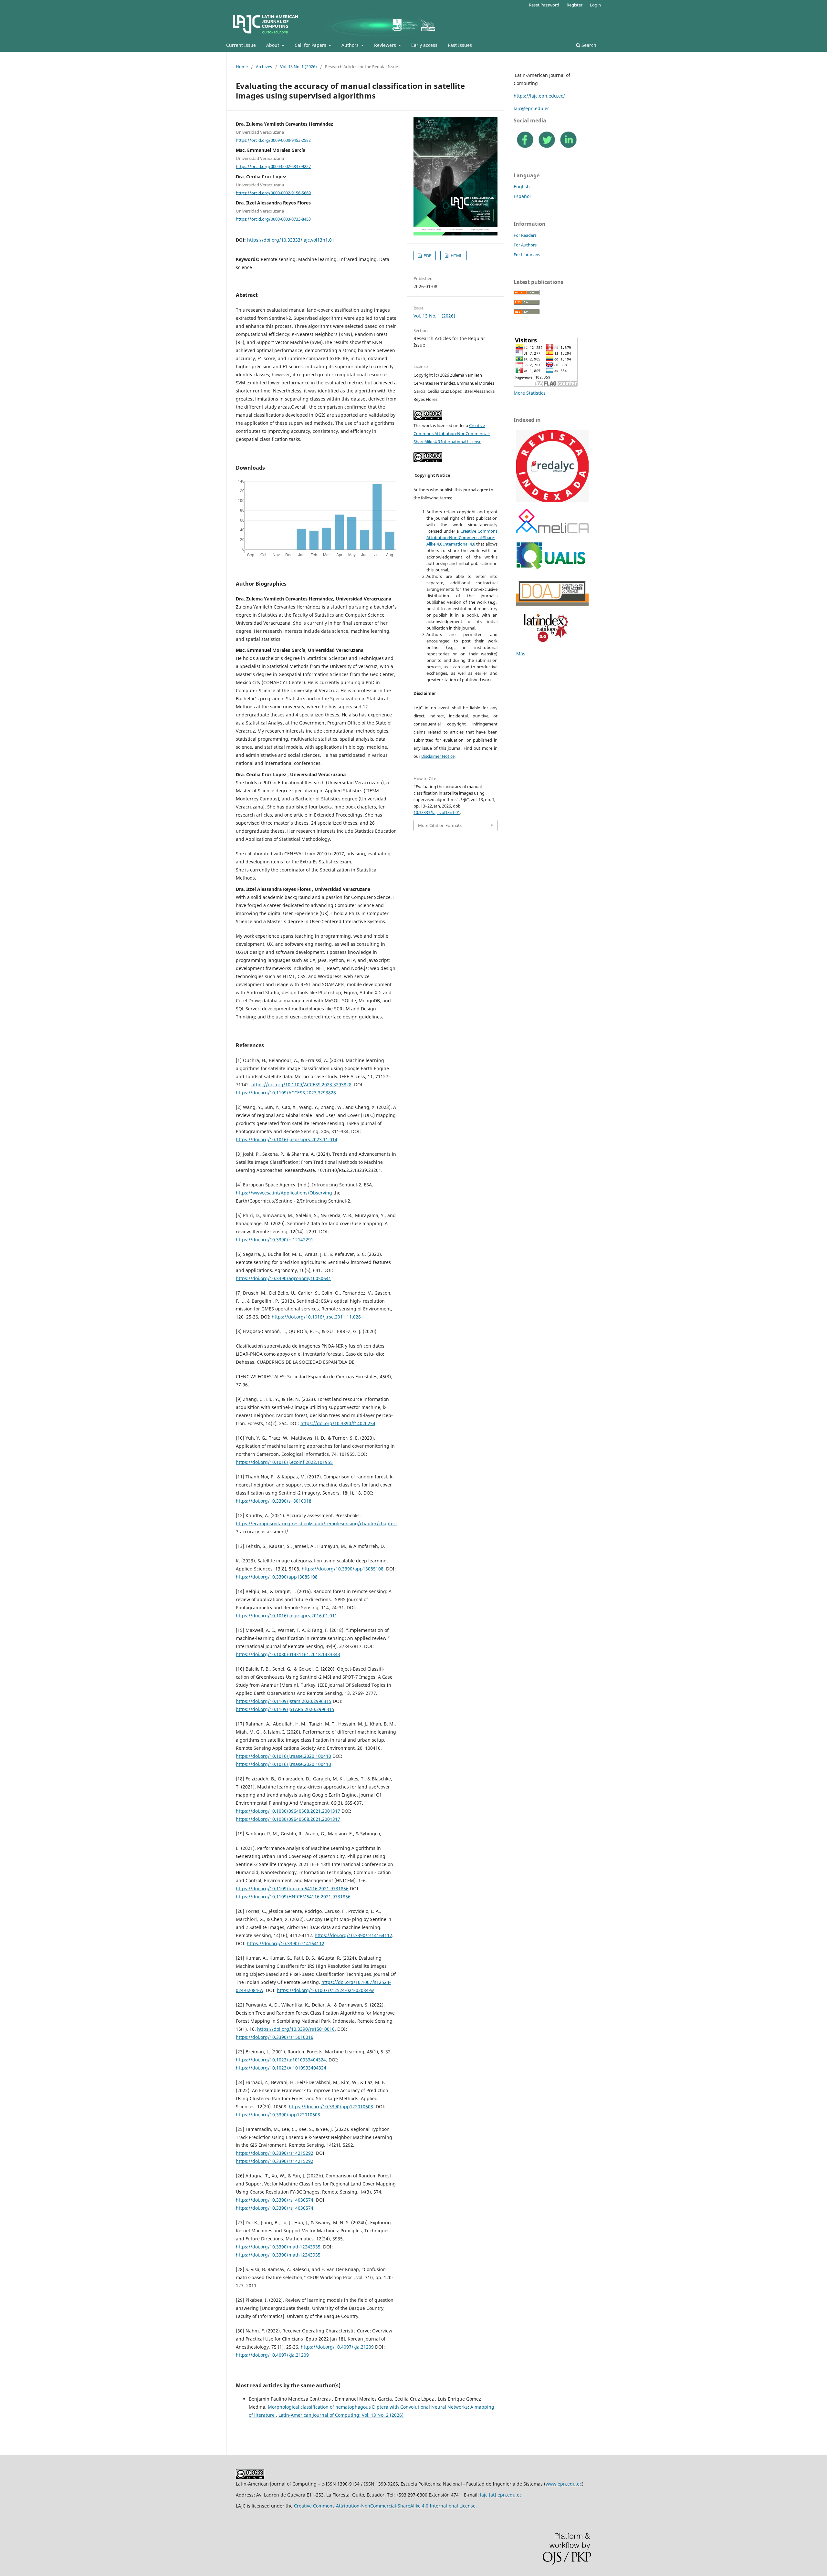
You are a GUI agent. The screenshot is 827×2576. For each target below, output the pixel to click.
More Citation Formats (440, 825)
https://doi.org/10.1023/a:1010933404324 (281, 2060)
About (273, 45)
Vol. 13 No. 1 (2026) (298, 67)
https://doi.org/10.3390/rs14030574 (275, 2200)
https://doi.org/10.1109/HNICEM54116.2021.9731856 (293, 1897)
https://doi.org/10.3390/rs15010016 (296, 2029)
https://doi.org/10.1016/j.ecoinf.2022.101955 (284, 1462)
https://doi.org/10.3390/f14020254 (338, 1423)
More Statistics (530, 393)
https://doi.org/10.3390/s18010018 (274, 1501)
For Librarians (527, 255)
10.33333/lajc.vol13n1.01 (437, 812)
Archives (264, 67)
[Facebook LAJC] (525, 147)
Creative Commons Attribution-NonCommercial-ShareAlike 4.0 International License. (385, 2506)
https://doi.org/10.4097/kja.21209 (337, 2347)
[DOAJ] (552, 604)
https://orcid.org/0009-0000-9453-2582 (273, 140)
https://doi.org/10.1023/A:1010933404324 (281, 2068)
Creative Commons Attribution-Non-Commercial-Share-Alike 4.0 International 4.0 (462, 537)
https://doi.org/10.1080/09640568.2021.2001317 (288, 1811)
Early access (424, 45)
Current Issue (241, 45)
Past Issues (460, 45)
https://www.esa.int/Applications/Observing (284, 1193)
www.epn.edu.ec (564, 2484)
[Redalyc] (552, 501)
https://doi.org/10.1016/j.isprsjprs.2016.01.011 (287, 1616)
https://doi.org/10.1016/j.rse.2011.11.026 (316, 1317)
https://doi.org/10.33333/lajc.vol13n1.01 (291, 240)
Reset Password (544, 5)
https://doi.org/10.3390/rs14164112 (353, 1935)
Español (522, 196)
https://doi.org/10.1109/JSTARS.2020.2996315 (285, 1709)
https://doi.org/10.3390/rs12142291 (275, 1240)
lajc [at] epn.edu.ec (501, 2495)
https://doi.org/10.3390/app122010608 (331, 2107)
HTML (456, 256)
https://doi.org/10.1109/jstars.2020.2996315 (284, 1701)
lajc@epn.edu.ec (532, 108)
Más (521, 654)
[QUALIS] (551, 570)
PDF (427, 256)
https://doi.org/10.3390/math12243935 (278, 2247)
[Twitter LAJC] (547, 147)
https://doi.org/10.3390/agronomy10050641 (283, 1278)
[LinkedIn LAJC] (568, 147)
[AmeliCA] (552, 532)
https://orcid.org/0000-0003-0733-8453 (273, 219)
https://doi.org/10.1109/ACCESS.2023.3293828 (301, 1085)
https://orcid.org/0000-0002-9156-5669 (273, 193)
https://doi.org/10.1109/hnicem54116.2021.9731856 (292, 1888)
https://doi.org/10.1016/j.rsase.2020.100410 (283, 1756)
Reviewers (386, 45)
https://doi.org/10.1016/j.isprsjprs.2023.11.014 (287, 1139)
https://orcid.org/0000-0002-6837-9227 (273, 166)
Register (575, 5)
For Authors (525, 245)
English (522, 187)
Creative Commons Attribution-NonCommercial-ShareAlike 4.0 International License (452, 433)
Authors (351, 45)
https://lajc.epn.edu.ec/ (539, 96)
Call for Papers (311, 45)
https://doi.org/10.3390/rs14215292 (275, 2153)
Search (588, 45)
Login (595, 5)
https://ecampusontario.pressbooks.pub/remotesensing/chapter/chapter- (316, 1523)
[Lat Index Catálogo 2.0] (544, 643)
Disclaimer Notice (438, 756)
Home (242, 67)
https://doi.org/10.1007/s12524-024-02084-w (325, 1990)
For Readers (525, 235)
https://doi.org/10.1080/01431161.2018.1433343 (288, 1654)
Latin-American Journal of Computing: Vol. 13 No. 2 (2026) (341, 2415)
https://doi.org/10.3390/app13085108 (343, 1569)
